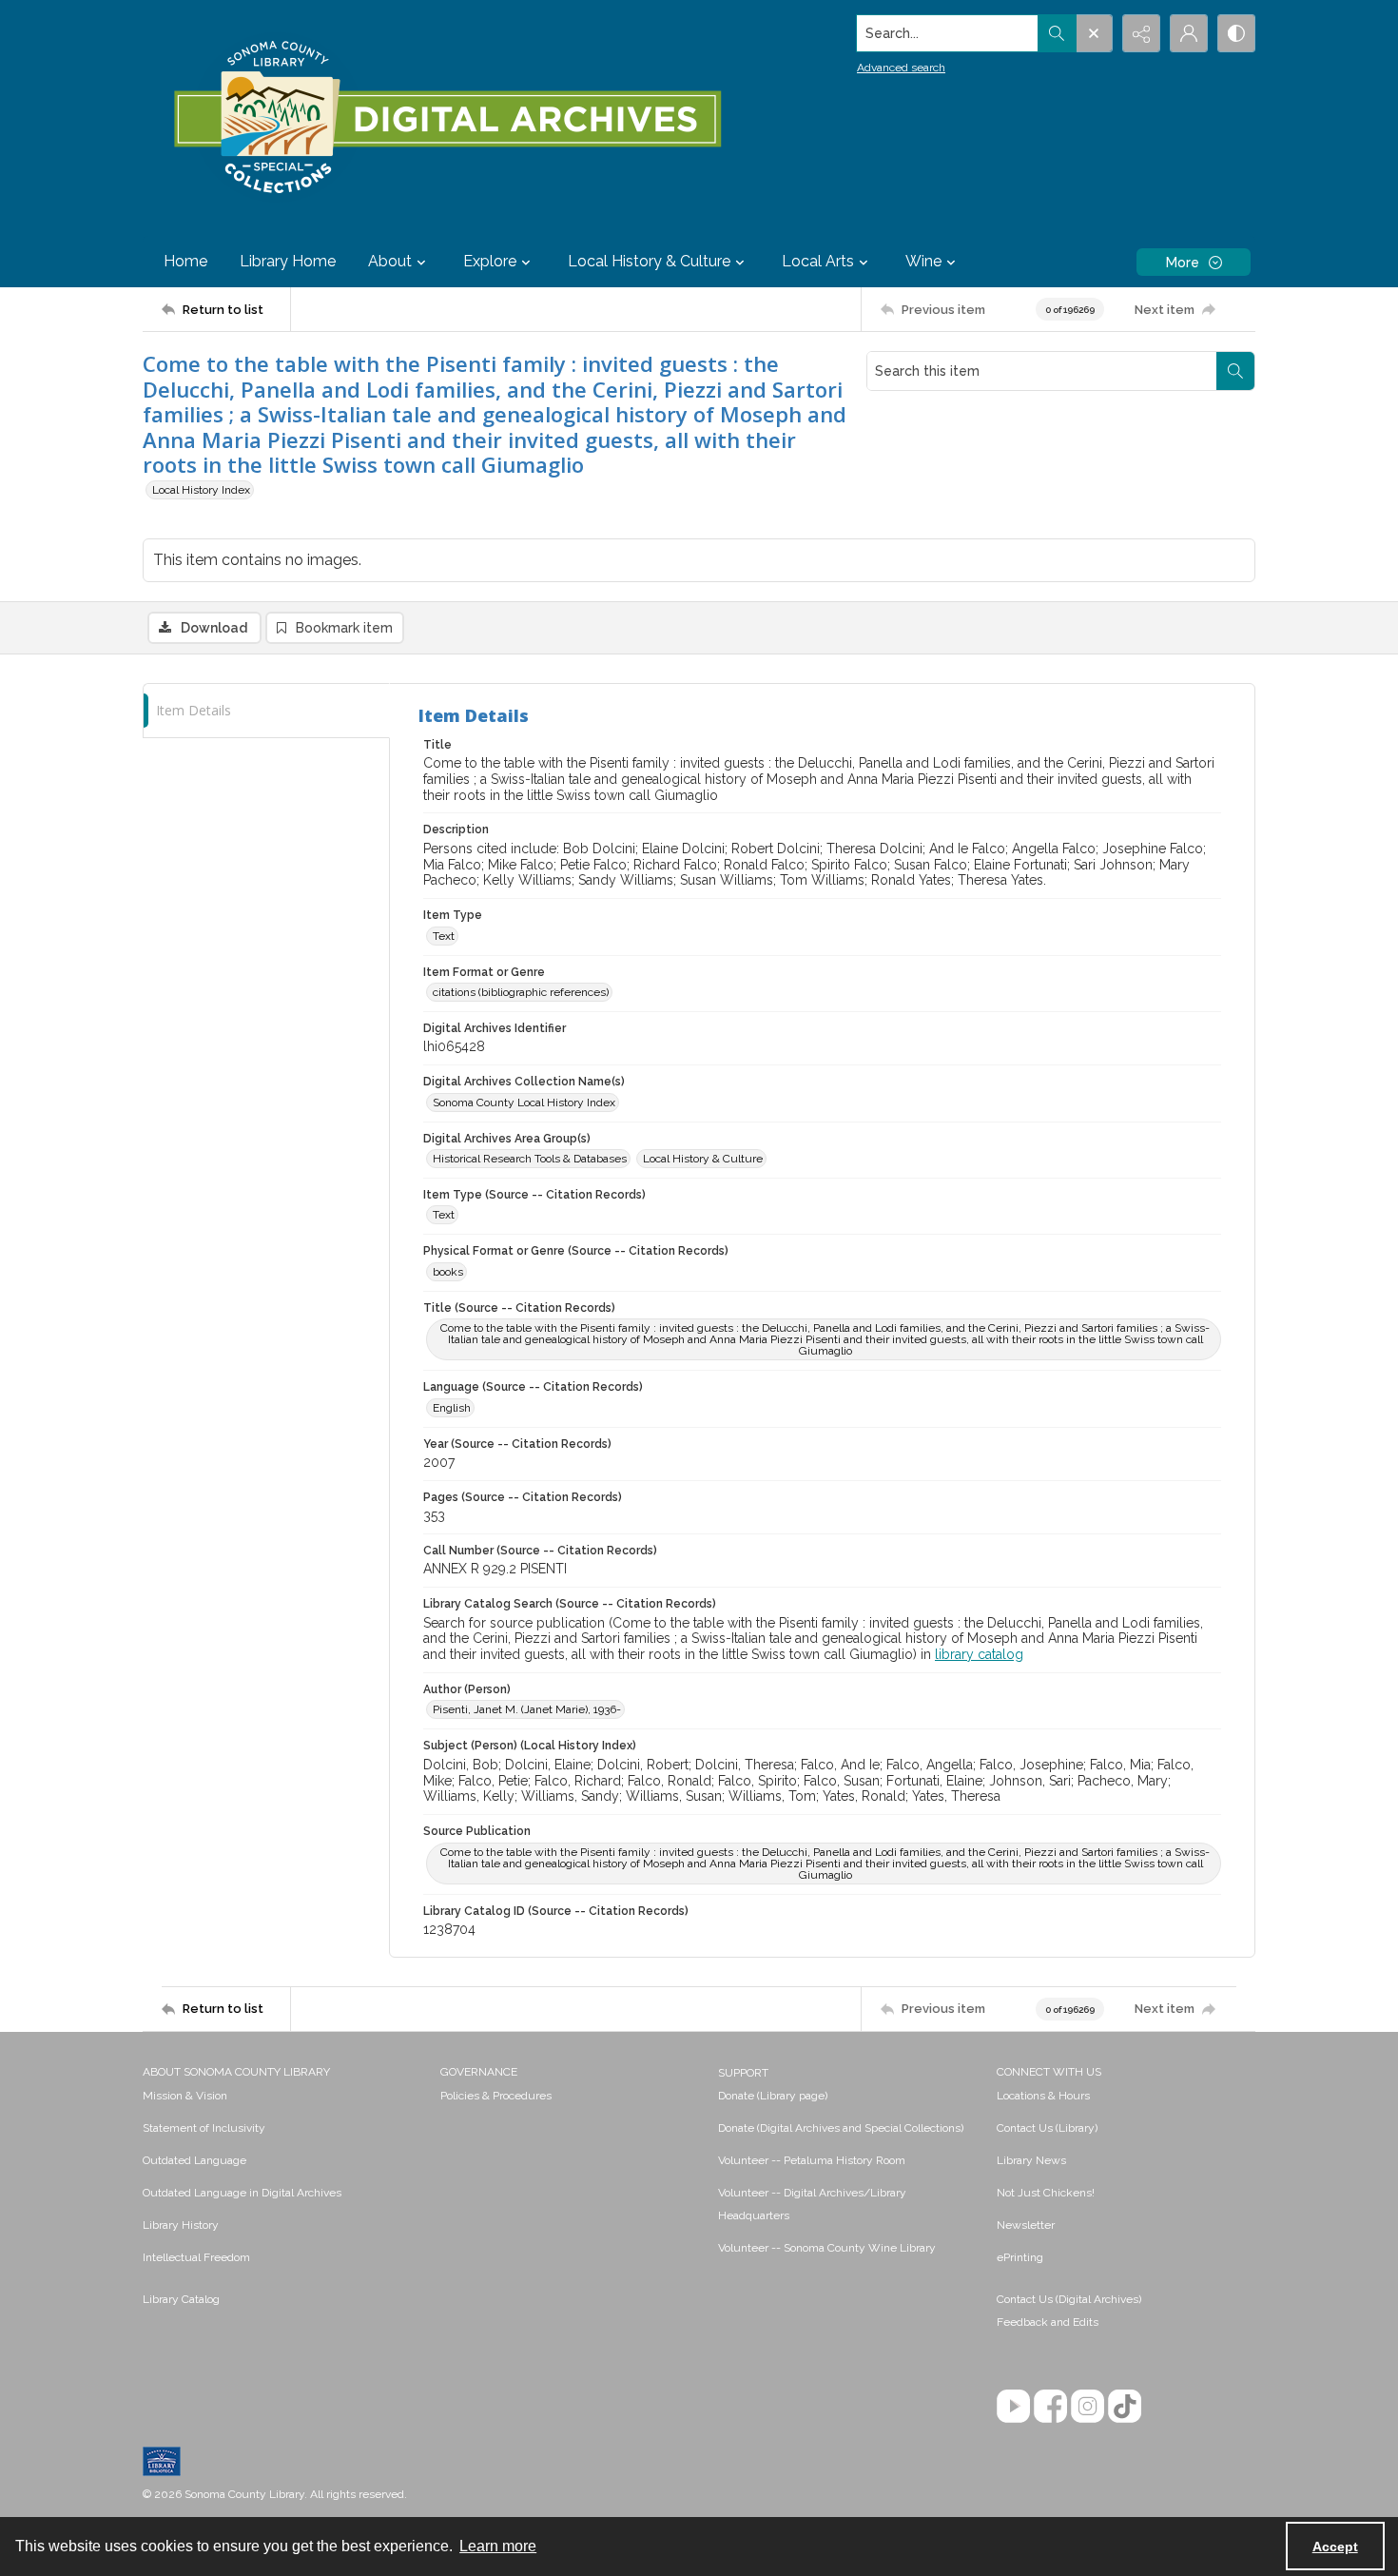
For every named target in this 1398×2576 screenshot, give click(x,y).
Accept (1335, 2547)
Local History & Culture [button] (649, 261)
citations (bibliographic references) (521, 992)
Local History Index (201, 490)
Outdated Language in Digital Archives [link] (242, 2193)
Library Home (288, 261)
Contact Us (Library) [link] (1047, 2128)
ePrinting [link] (1020, 2257)
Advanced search (901, 68)
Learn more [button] (498, 2546)
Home (185, 261)
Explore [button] (490, 261)
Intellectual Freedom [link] (196, 2257)
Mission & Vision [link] (185, 2096)
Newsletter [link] (1026, 2225)
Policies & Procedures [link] (496, 2096)
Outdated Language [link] (194, 2160)
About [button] (390, 261)
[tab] (266, 711)
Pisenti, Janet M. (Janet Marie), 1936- (527, 1709)
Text (444, 936)
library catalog (979, 1654)
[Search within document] (1235, 371)
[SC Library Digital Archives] (447, 118)
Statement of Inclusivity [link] (204, 2128)
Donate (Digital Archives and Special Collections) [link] (841, 2128)
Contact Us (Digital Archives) (1069, 2299)
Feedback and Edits (1048, 2322)
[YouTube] (1013, 2406)
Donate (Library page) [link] (773, 2096)
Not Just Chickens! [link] (1046, 2193)
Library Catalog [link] (181, 2299)
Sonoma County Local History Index (524, 1103)
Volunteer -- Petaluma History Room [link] (812, 2160)
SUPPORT (743, 2073)
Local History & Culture (703, 1159)
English (452, 1408)
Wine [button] (923, 261)
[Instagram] (1087, 2406)
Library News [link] (1031, 2160)
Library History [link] (181, 2225)
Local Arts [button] (818, 261)
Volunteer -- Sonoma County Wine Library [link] (827, 2248)
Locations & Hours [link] (1043, 2096)
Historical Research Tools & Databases (530, 1159)
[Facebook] (1050, 2406)
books (448, 1272)
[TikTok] (1125, 2406)
